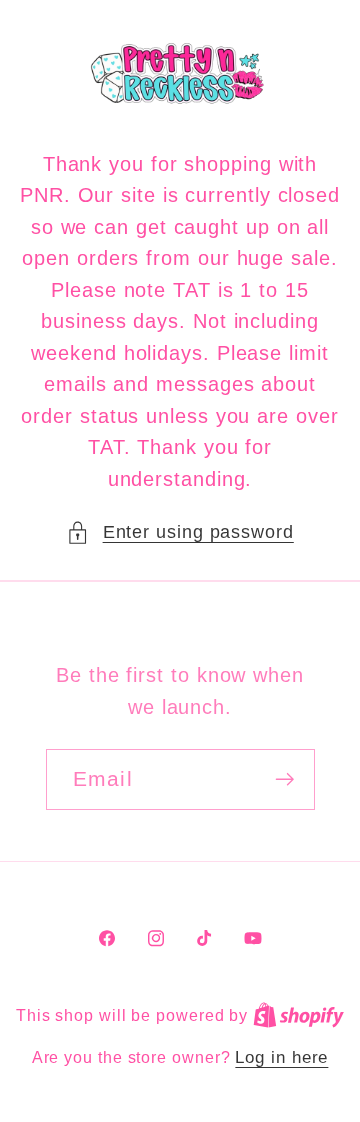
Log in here (281, 1057)
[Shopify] (298, 1015)
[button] (180, 532)
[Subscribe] (284, 779)
